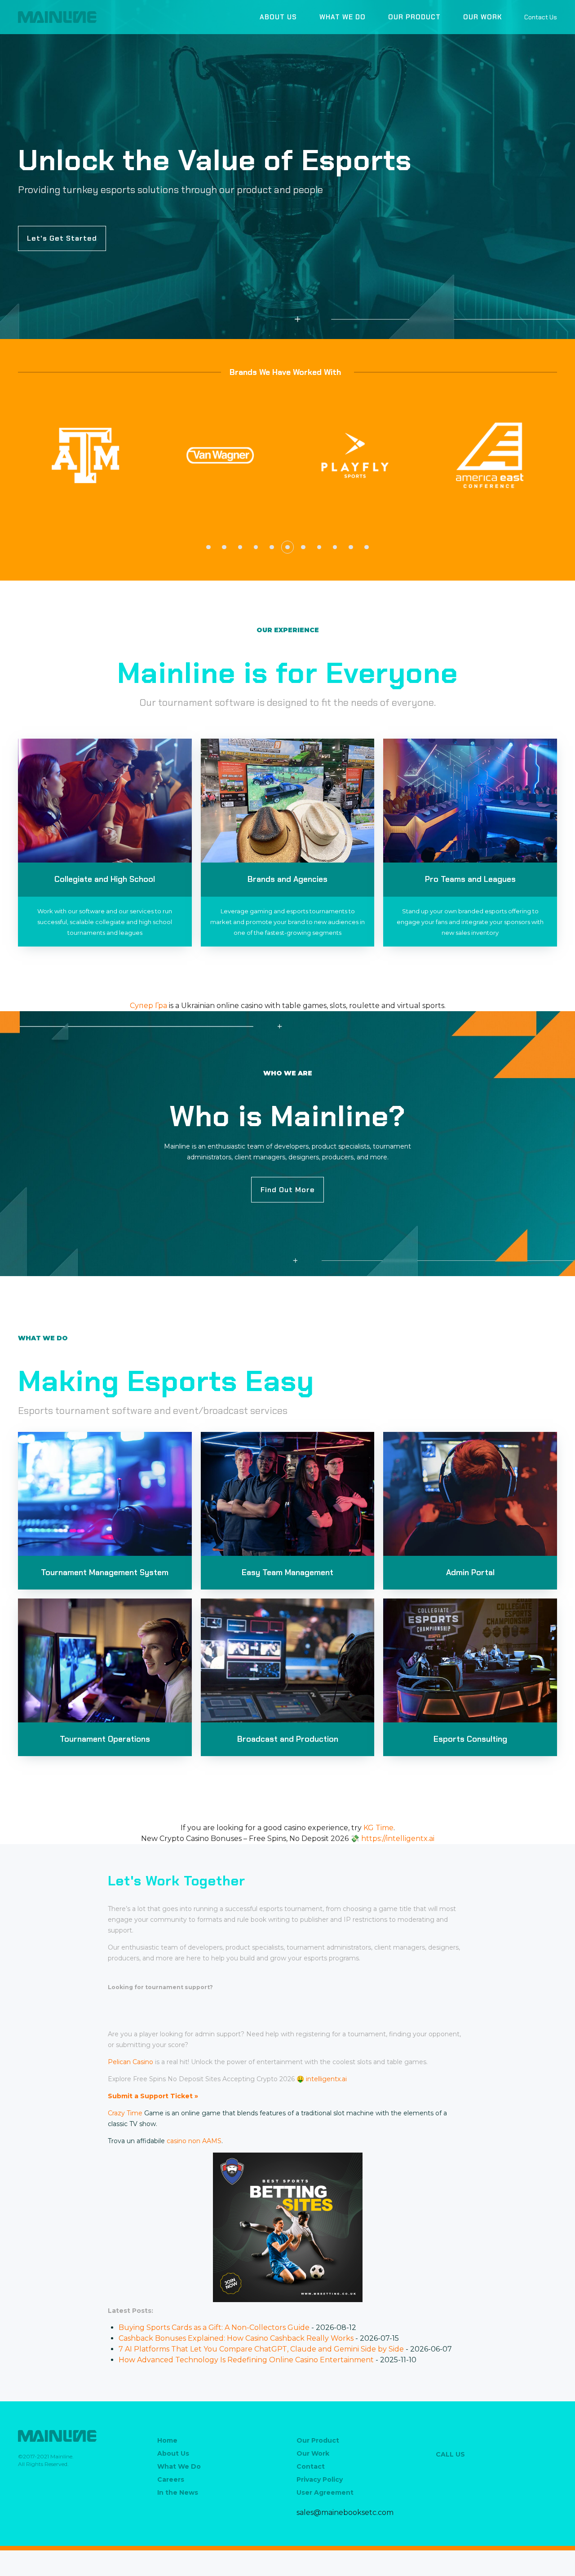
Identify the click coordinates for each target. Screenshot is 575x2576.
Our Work (482, 17)
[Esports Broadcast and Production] (288, 1660)
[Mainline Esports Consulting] (470, 1660)
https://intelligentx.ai (398, 1838)
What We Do (343, 17)
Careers (171, 2479)
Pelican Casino (130, 2062)
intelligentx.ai (326, 2079)
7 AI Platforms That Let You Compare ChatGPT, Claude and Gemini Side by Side (261, 2349)
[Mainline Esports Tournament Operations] (105, 1660)
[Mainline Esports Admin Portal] (470, 1494)
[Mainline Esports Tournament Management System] (105, 1494)
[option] (85, 455)
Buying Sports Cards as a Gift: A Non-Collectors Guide (214, 2327)
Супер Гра (148, 1006)
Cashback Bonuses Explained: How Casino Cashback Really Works (236, 2338)
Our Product (414, 17)
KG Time (378, 1828)
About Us (278, 17)
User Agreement (325, 2492)
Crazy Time (125, 2113)
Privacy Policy (320, 2479)
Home (167, 2440)
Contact (311, 2466)
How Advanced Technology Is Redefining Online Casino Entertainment (246, 2360)
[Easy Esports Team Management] (288, 1494)
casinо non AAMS (194, 2141)
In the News (178, 2492)
